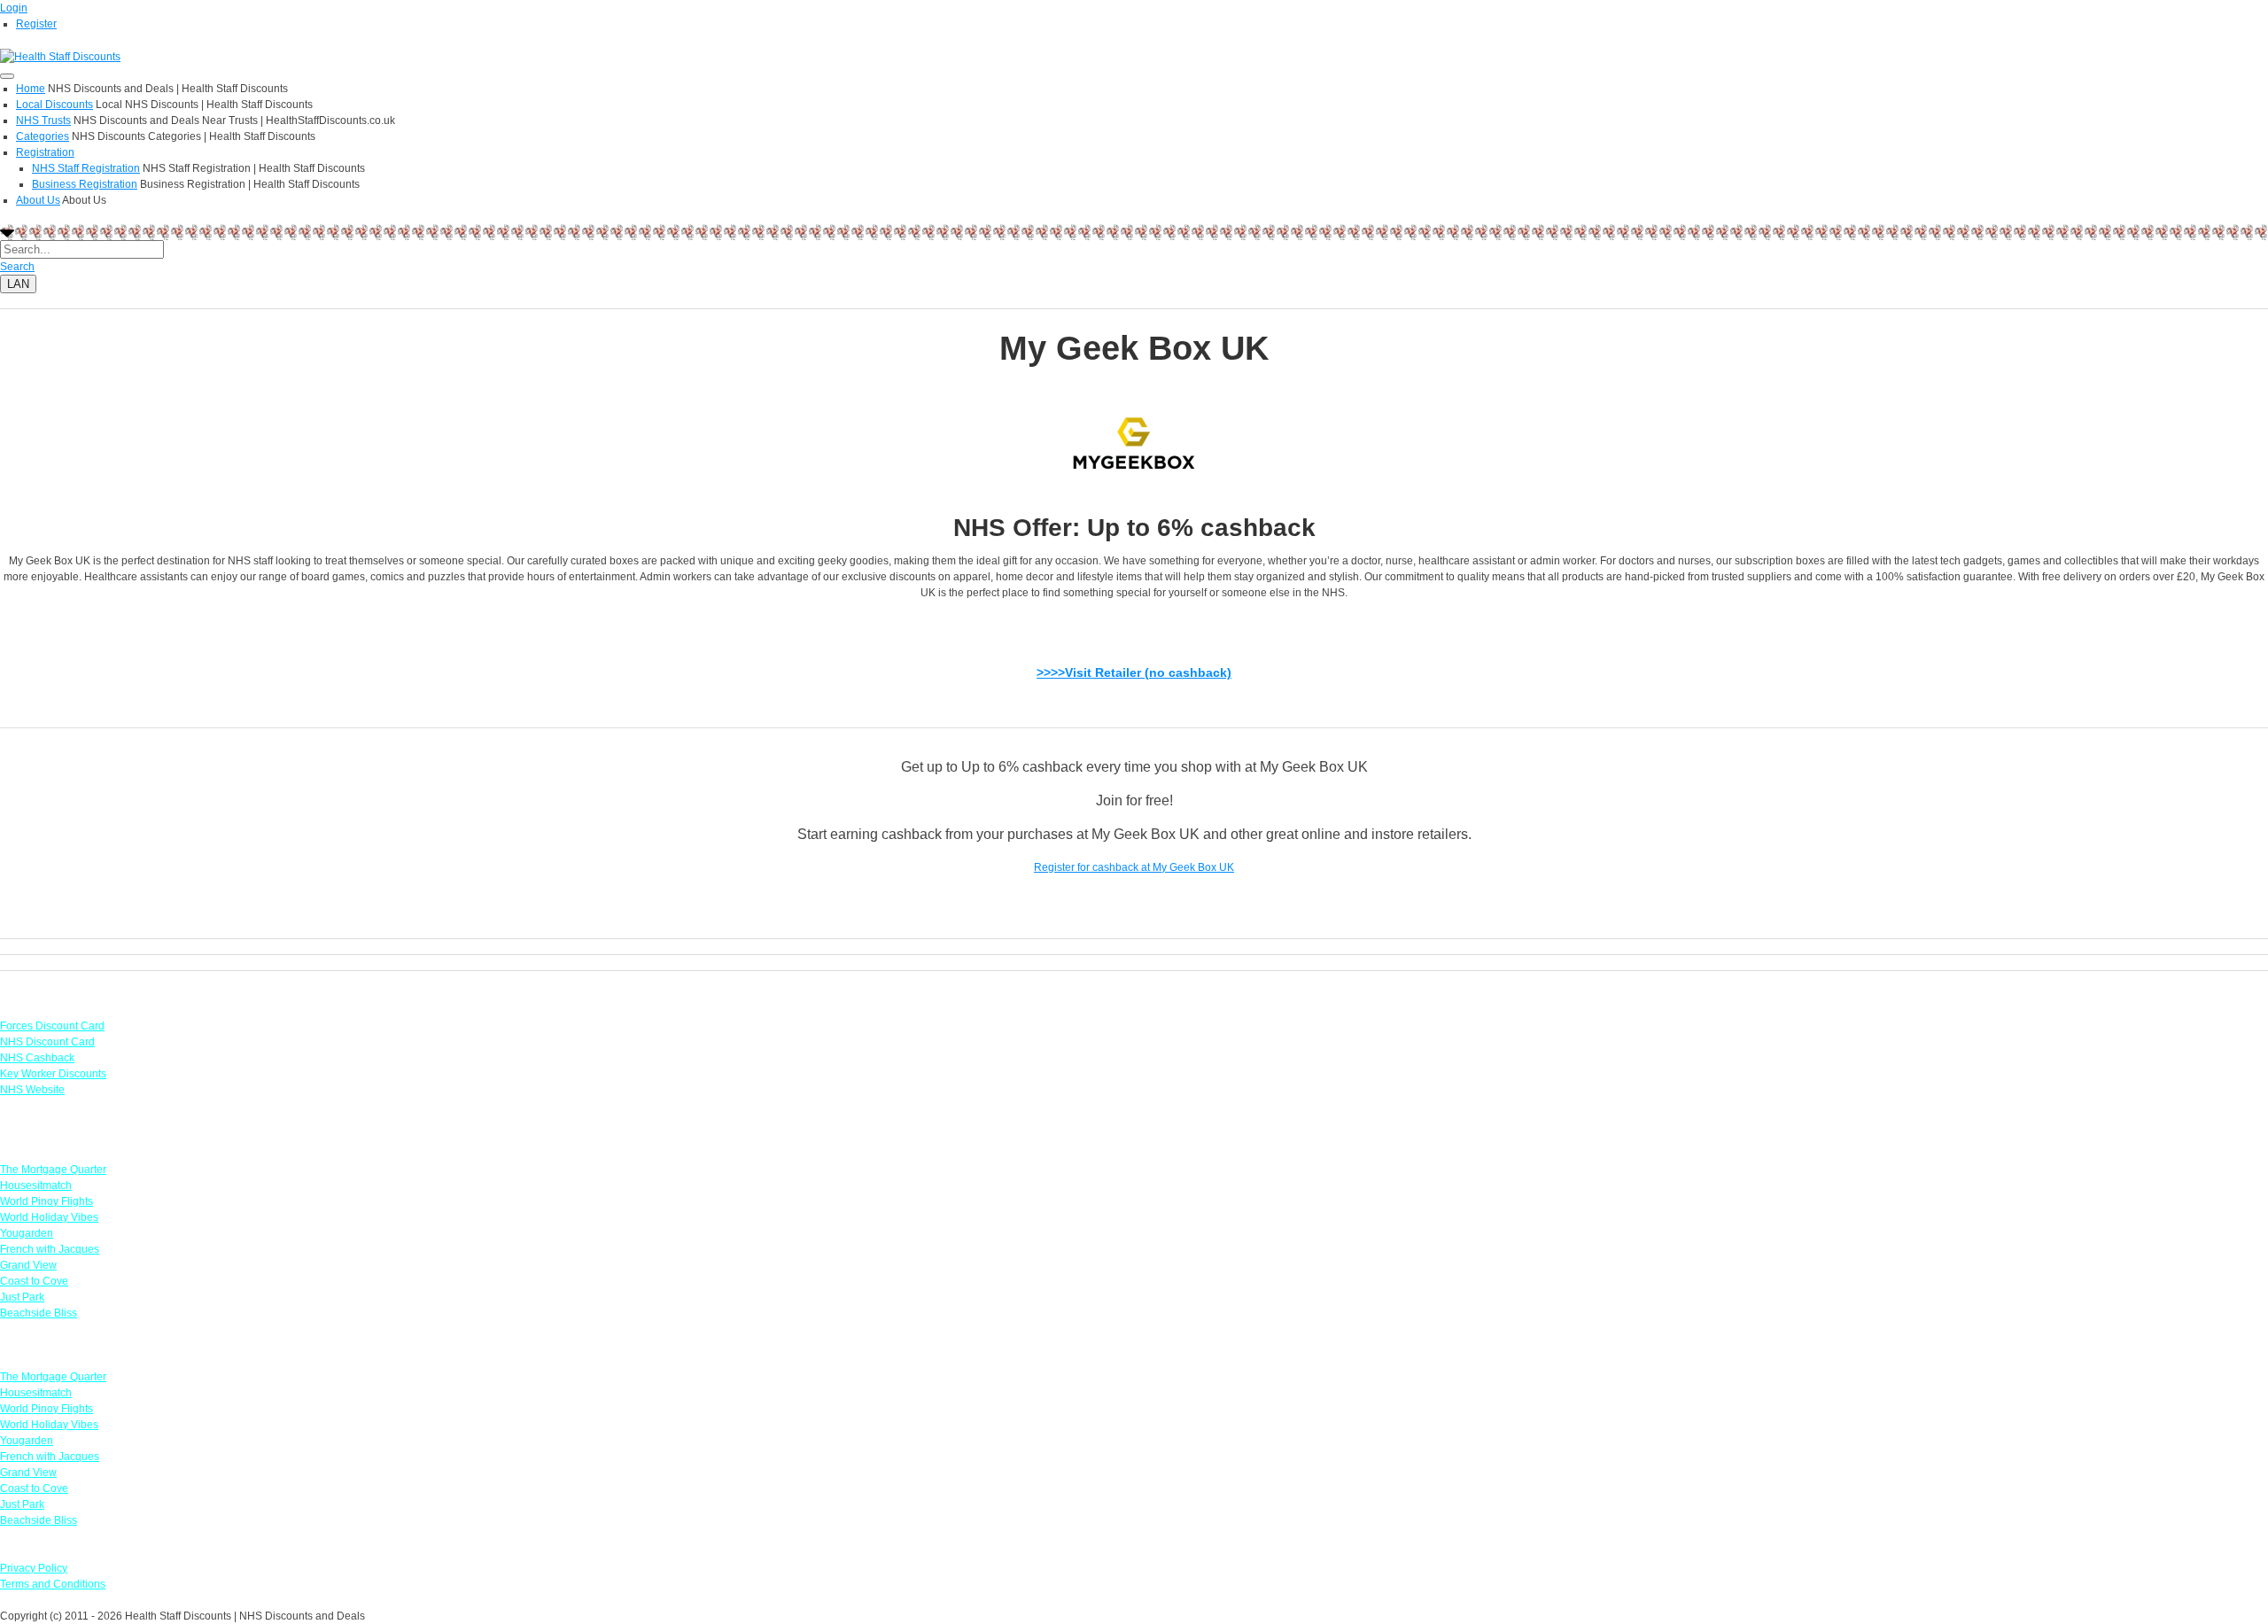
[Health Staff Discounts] (60, 56)
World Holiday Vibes (49, 1217)
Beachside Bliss (39, 1313)
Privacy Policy (34, 1568)
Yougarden (27, 1233)
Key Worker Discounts (53, 1074)
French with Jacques (50, 1249)
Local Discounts (54, 105)
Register (36, 24)
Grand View (28, 1265)
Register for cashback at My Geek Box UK (1134, 867)
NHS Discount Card (47, 1042)
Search (17, 267)
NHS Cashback (37, 1058)
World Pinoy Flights (47, 1201)
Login (14, 8)
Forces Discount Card (52, 1026)
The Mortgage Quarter (53, 1169)
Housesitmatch (36, 1185)
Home (31, 89)
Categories (43, 136)
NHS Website (32, 1090)
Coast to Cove (34, 1281)
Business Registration (85, 184)
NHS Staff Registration (86, 168)
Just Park (22, 1297)
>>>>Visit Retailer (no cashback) (1134, 672)
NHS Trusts (43, 120)
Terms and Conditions (53, 1584)
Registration (45, 152)
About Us (38, 200)
